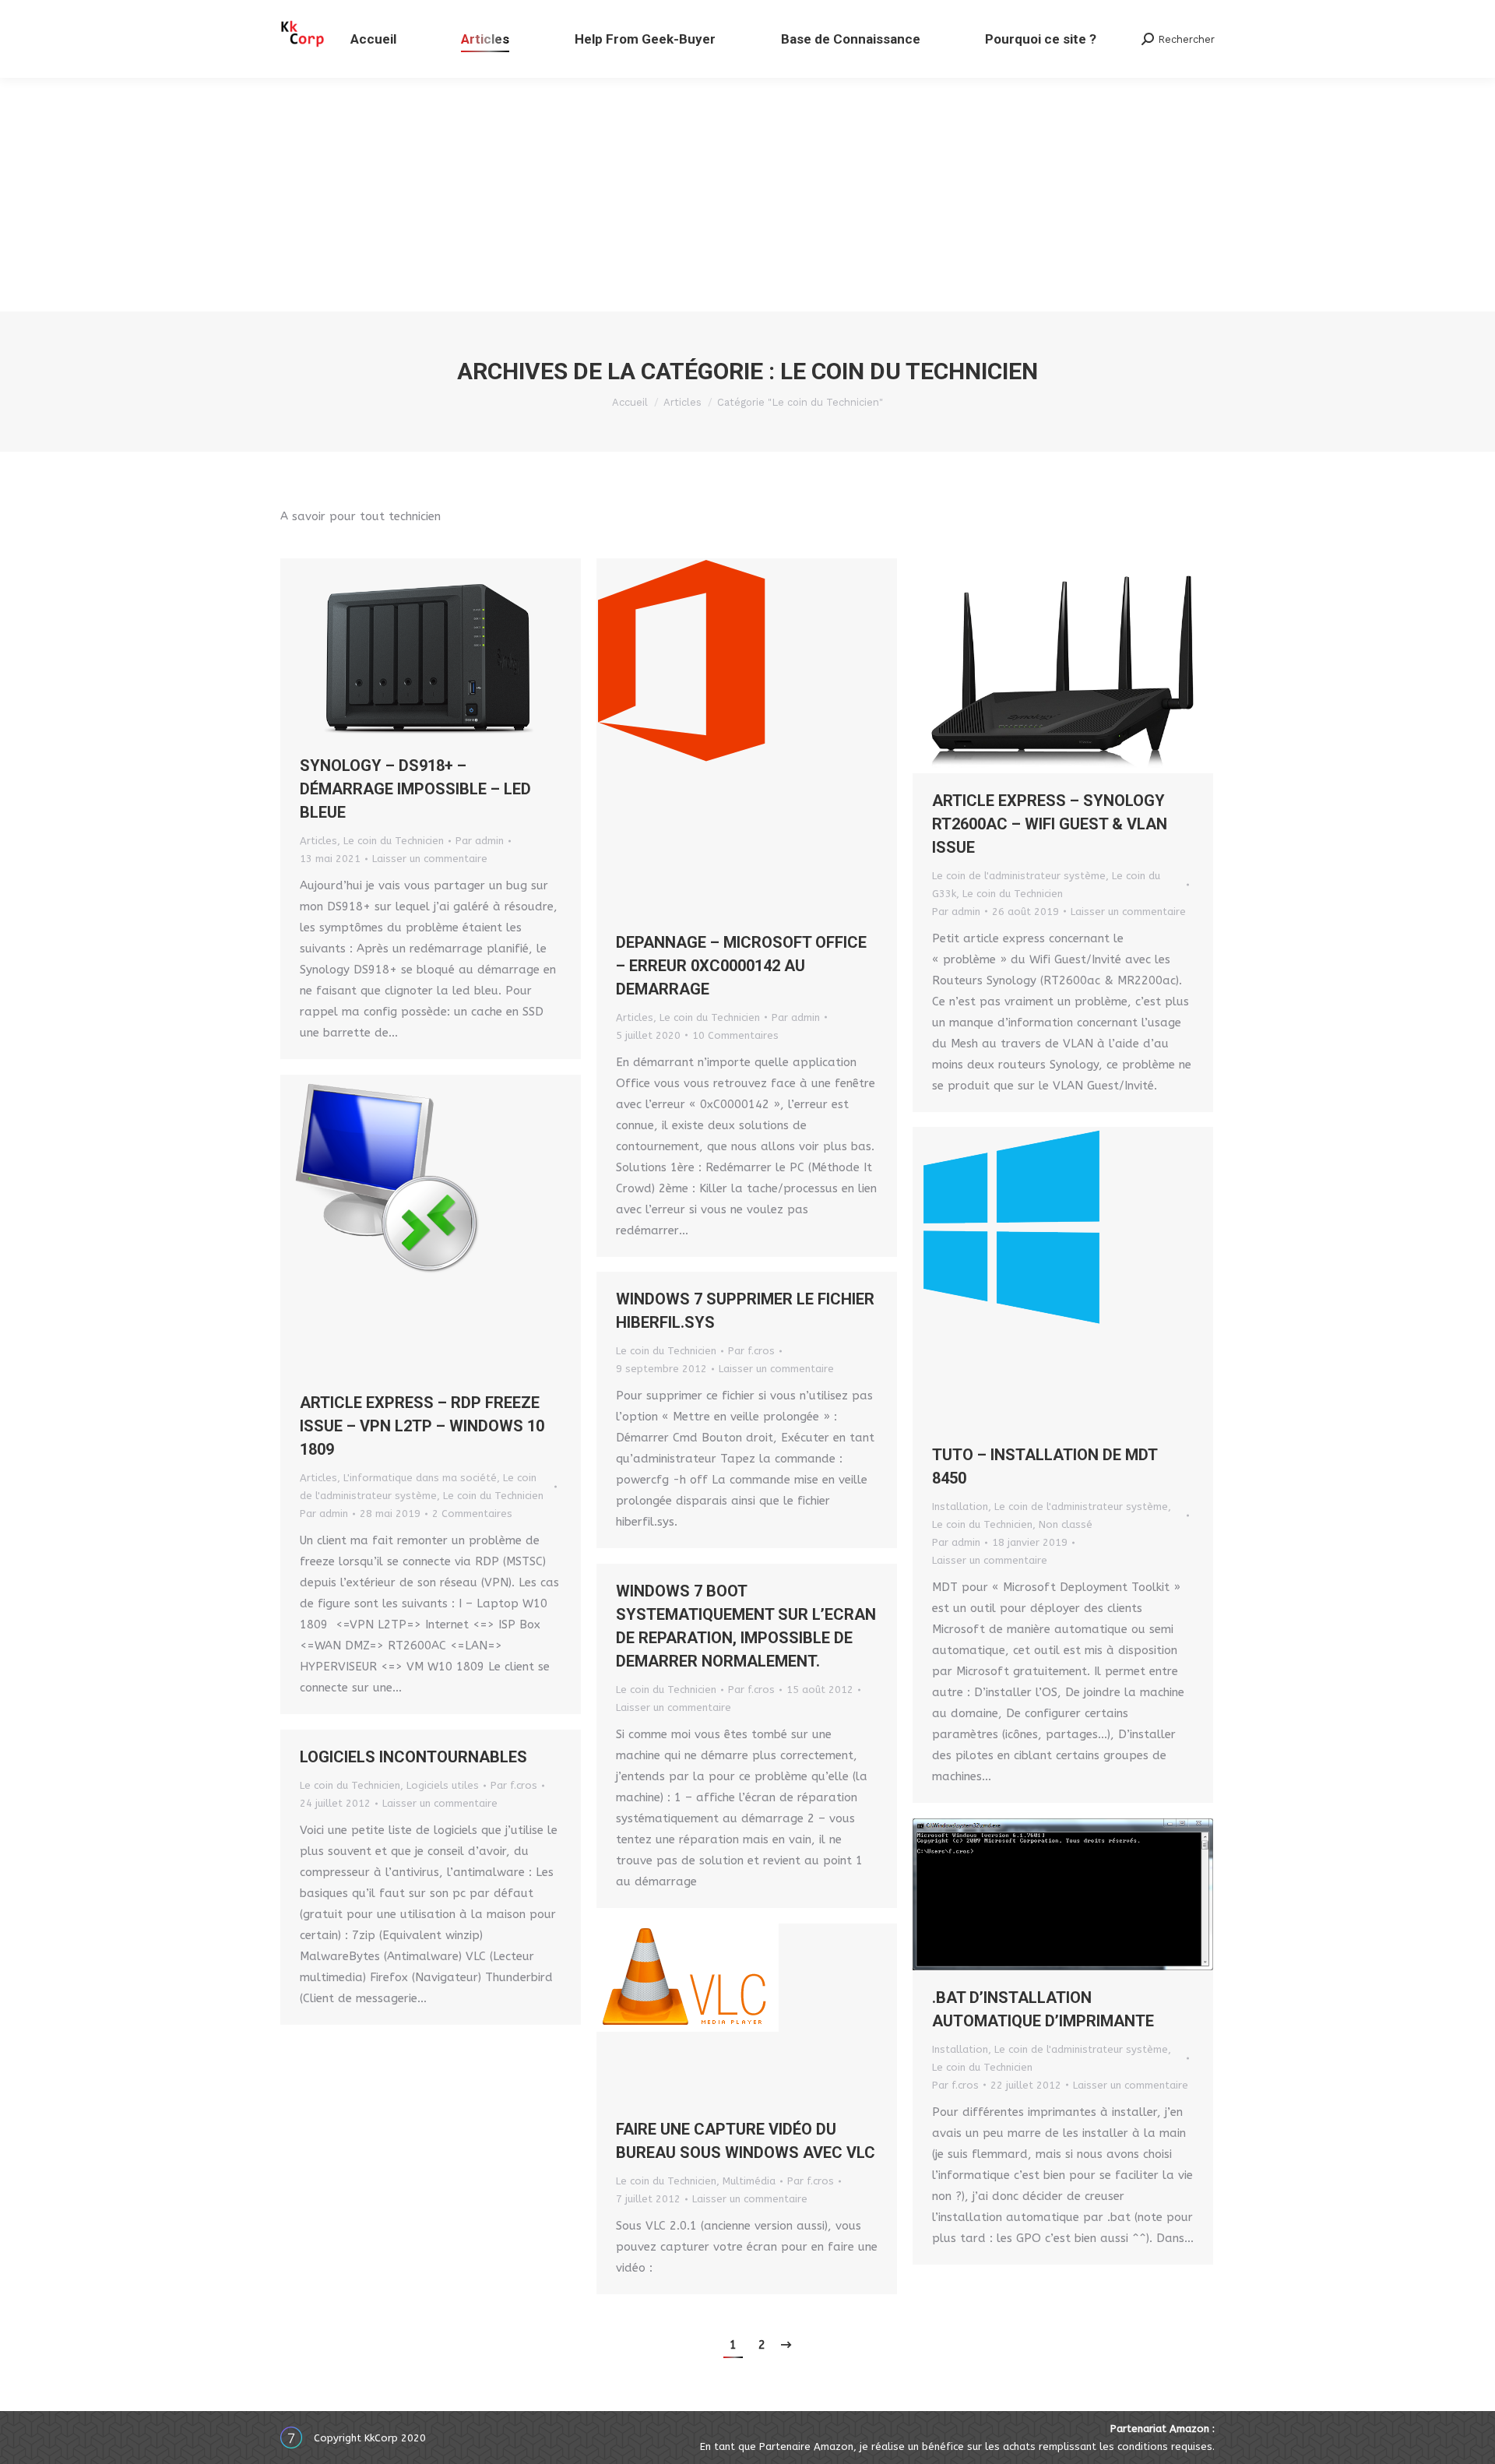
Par (480, 841)
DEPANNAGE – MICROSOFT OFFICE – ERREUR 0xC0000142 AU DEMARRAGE (741, 966)
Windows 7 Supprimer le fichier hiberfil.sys (745, 1311)
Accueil (630, 402)
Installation (960, 1507)
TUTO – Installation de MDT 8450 (1045, 1466)
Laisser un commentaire (430, 859)
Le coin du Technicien (394, 841)
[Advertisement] (747, 195)
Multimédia (749, 2181)
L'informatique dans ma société (420, 1478)
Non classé (1066, 1524)
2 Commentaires (472, 1514)
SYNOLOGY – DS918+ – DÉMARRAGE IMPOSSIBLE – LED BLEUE (415, 789)
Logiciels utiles (443, 1785)
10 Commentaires (735, 1035)
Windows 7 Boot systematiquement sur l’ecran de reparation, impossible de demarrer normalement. (746, 1626)
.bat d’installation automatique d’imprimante (1043, 2009)
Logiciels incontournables (413, 1757)
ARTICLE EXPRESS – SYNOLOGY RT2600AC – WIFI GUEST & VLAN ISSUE (1050, 824)
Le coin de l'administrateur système (1019, 876)
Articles (682, 402)
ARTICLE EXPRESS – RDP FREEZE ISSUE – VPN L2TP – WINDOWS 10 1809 (422, 1426)
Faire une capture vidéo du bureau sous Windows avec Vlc (746, 2141)
